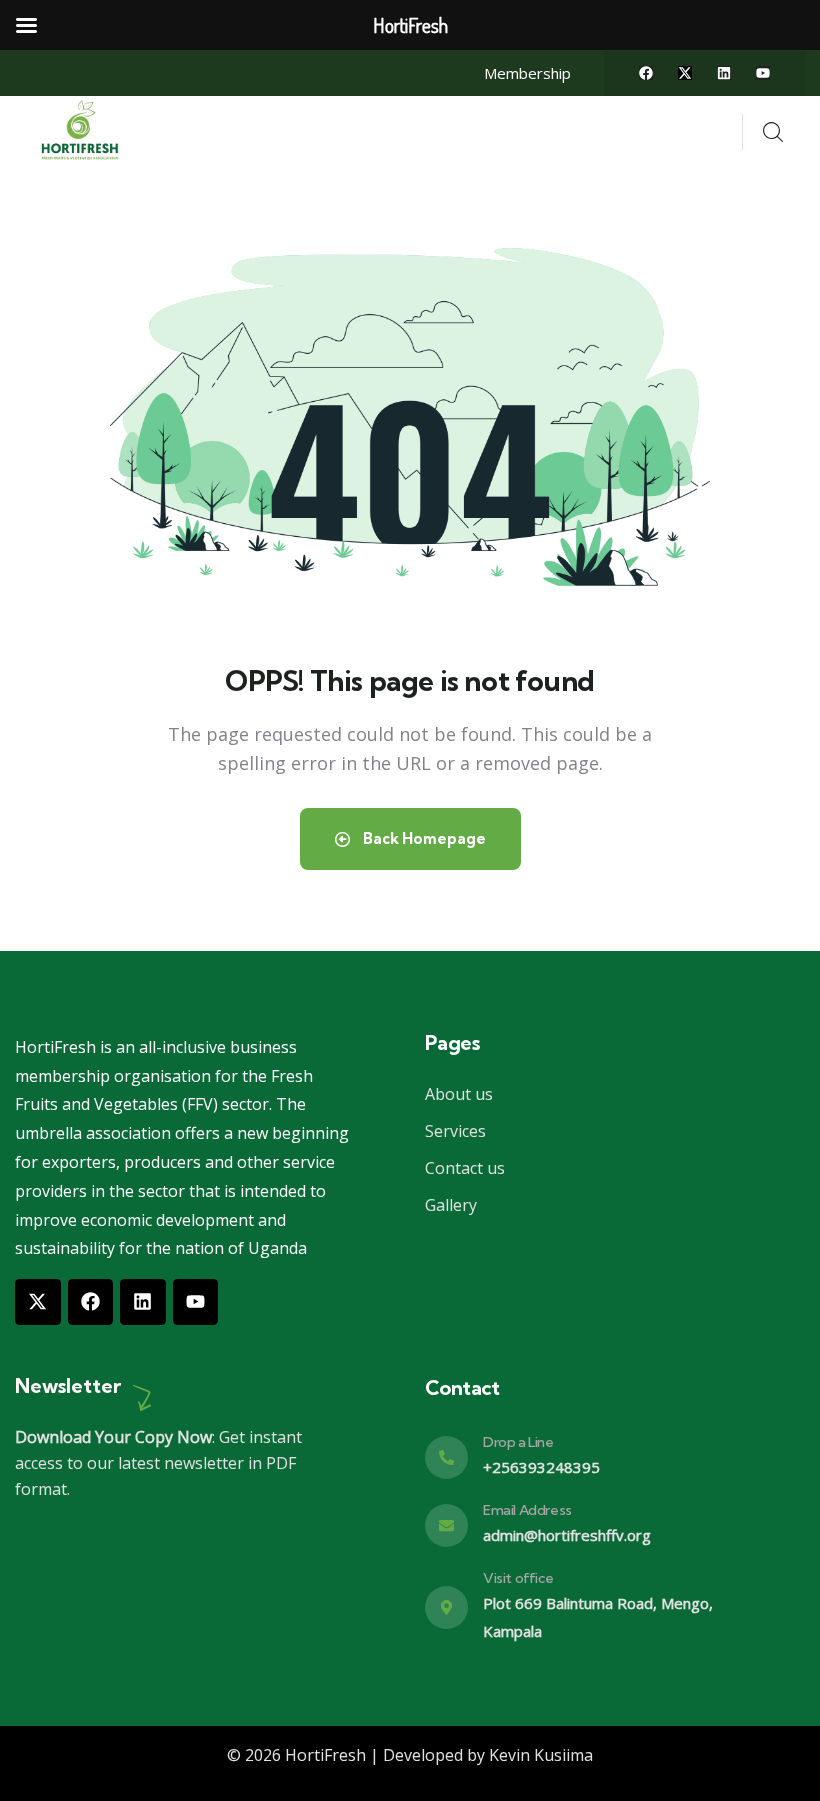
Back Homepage (423, 838)
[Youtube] (763, 73)
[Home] (82, 131)
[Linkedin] (724, 73)
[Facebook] (646, 73)
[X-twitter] (685, 73)
